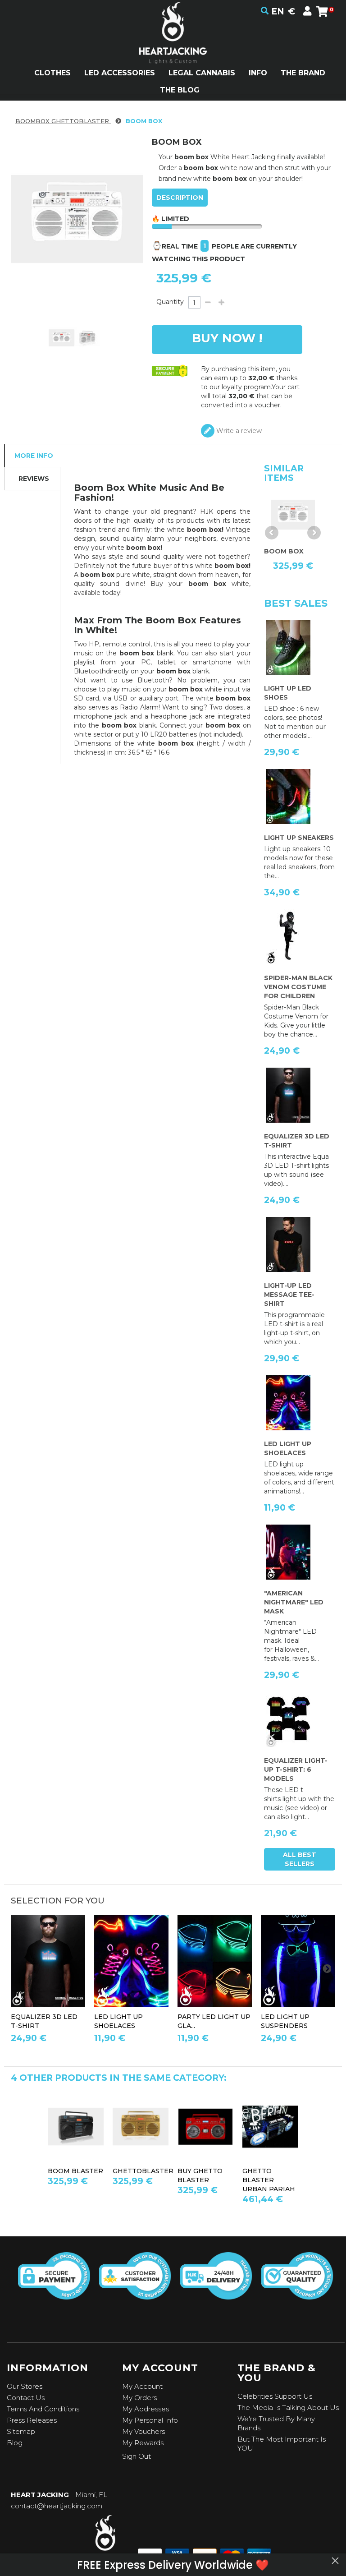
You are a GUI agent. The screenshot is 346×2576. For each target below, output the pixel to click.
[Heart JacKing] (173, 49)
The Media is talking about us (288, 2408)
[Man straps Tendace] (298, 1961)
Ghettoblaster (143, 2171)
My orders (139, 2398)
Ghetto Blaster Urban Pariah (269, 2180)
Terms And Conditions (43, 2409)
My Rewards (143, 2443)
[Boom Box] (61, 338)
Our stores (25, 2386)
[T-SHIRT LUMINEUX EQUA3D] (48, 1961)
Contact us (26, 2398)
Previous (272, 533)
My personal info (150, 2420)
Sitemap (21, 2431)
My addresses (146, 2409)
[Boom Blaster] (76, 2127)
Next (314, 533)
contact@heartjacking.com (57, 2506)
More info (34, 456)
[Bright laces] (131, 1961)
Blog (15, 2443)
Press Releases (32, 2420)
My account (142, 2386)
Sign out (137, 2456)
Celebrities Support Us (275, 2396)
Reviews (34, 479)
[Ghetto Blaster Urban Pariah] (270, 2127)
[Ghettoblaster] (141, 2127)
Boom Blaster (75, 2171)
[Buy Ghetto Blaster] (205, 2127)
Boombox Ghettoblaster (63, 121)
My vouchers (143, 2431)
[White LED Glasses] (215, 1961)
